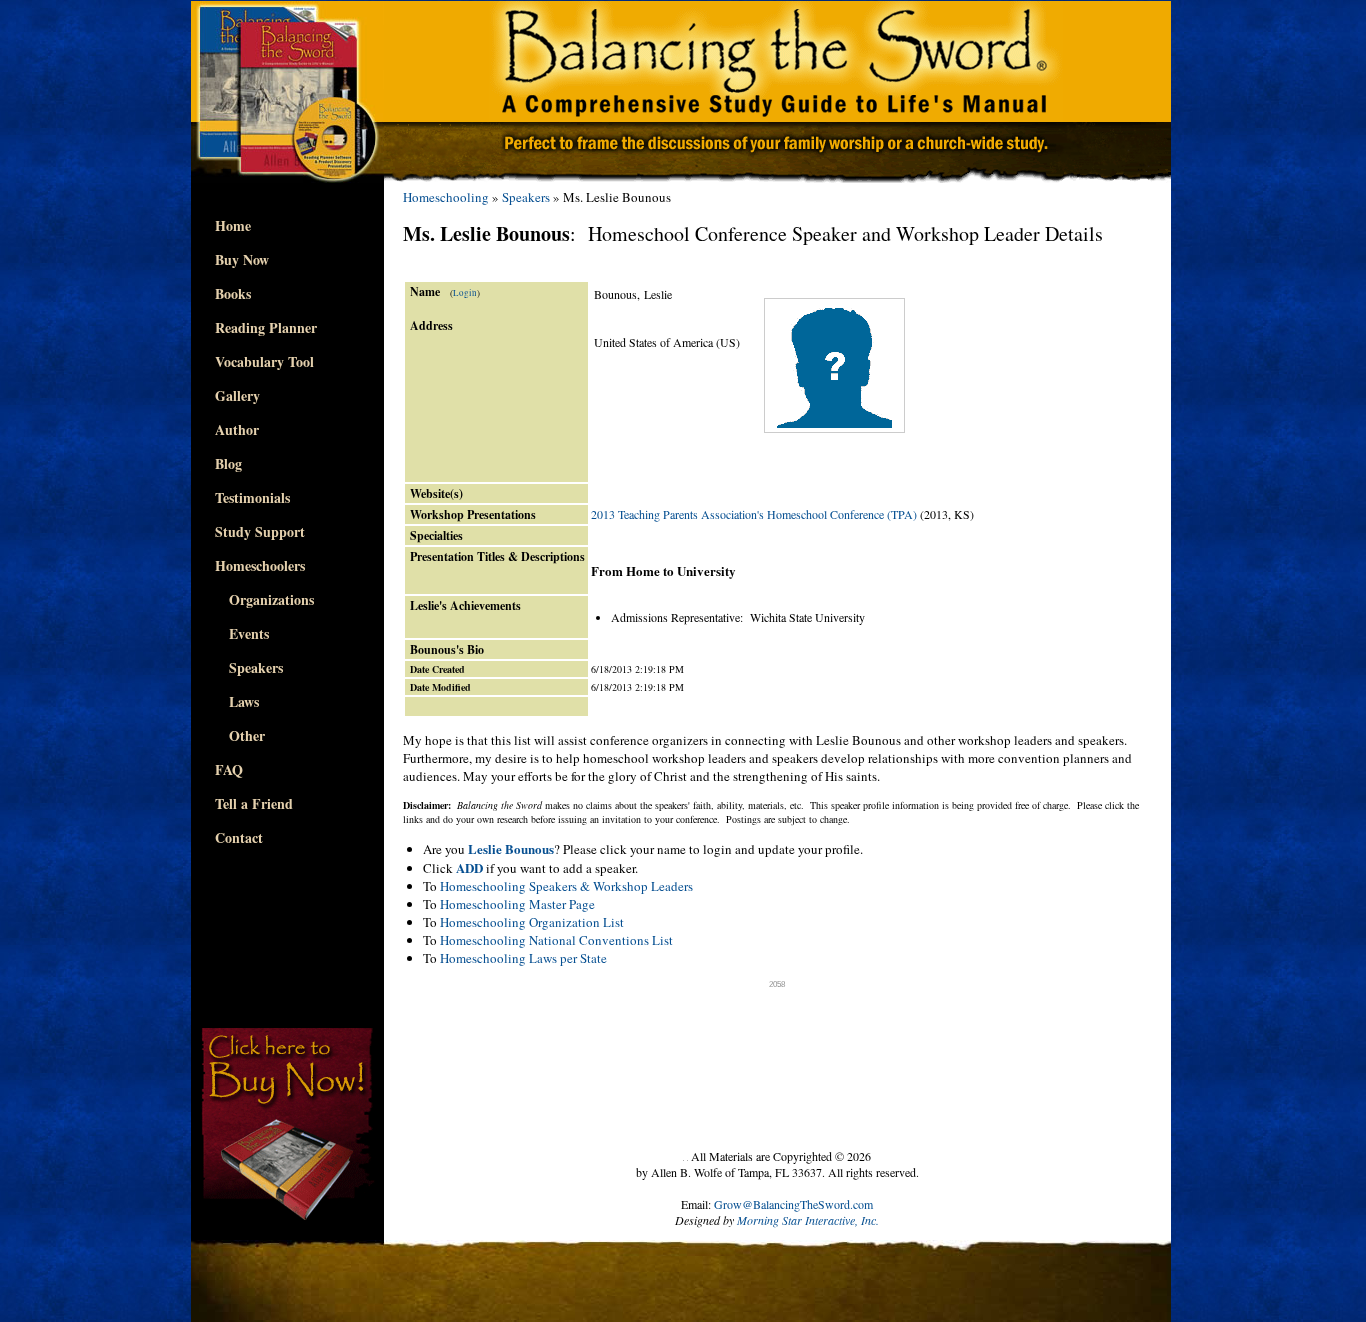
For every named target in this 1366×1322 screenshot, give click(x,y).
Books (233, 293)
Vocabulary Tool (264, 361)
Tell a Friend (254, 803)
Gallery (237, 395)
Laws (237, 701)
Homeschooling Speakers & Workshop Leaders (566, 886)
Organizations (264, 599)
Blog (228, 463)
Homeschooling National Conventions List (556, 940)
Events (242, 633)
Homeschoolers (260, 565)
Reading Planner (266, 327)
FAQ (229, 769)
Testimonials (252, 497)
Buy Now (242, 259)
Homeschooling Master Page (517, 904)
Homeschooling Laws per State (523, 958)
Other (240, 735)
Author (237, 429)
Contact (239, 837)
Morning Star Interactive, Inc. (808, 1220)
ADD (469, 867)
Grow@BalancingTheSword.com (793, 1204)
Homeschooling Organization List (532, 922)
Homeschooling (446, 197)
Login (465, 293)
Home (233, 225)
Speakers (249, 667)
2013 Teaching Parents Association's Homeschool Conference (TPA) (754, 514)
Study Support (260, 531)
